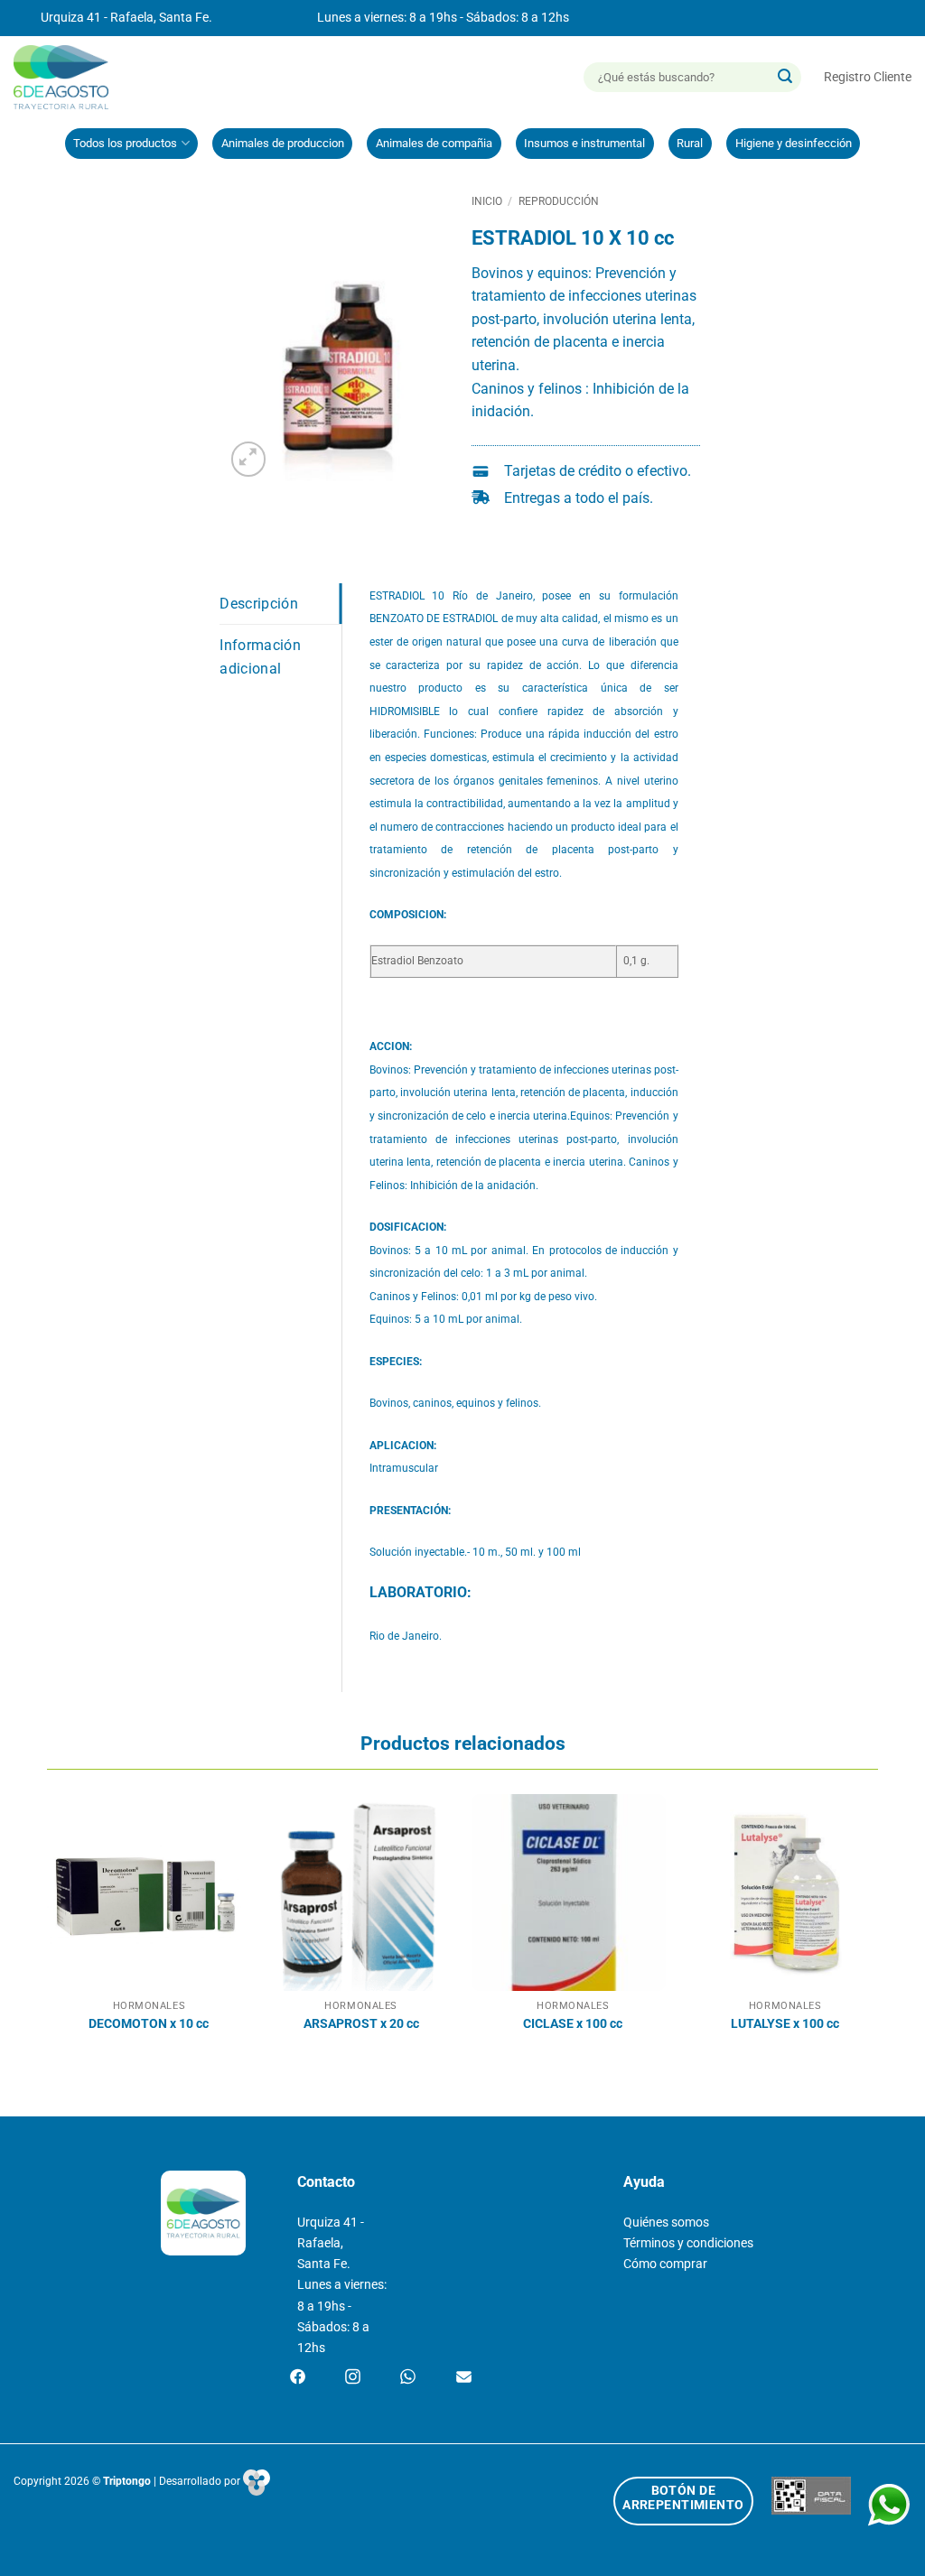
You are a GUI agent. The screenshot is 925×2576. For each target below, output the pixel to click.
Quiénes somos (666, 2223)
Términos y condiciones (688, 2243)
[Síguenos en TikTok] (408, 2378)
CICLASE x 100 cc (573, 2024)
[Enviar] (785, 78)
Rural (690, 143)
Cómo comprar (665, 2264)
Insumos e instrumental (584, 143)
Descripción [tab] (259, 604)
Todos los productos (125, 143)
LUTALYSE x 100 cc (785, 2024)
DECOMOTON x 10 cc (149, 2024)
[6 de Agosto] (69, 77)
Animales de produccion (283, 143)
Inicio (487, 201)
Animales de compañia (434, 143)
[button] (868, 77)
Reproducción (559, 201)
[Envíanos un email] (464, 2378)
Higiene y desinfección (794, 143)
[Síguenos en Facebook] (298, 2378)
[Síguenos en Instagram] (353, 2378)
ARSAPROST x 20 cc (361, 2024)
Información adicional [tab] (260, 657)
